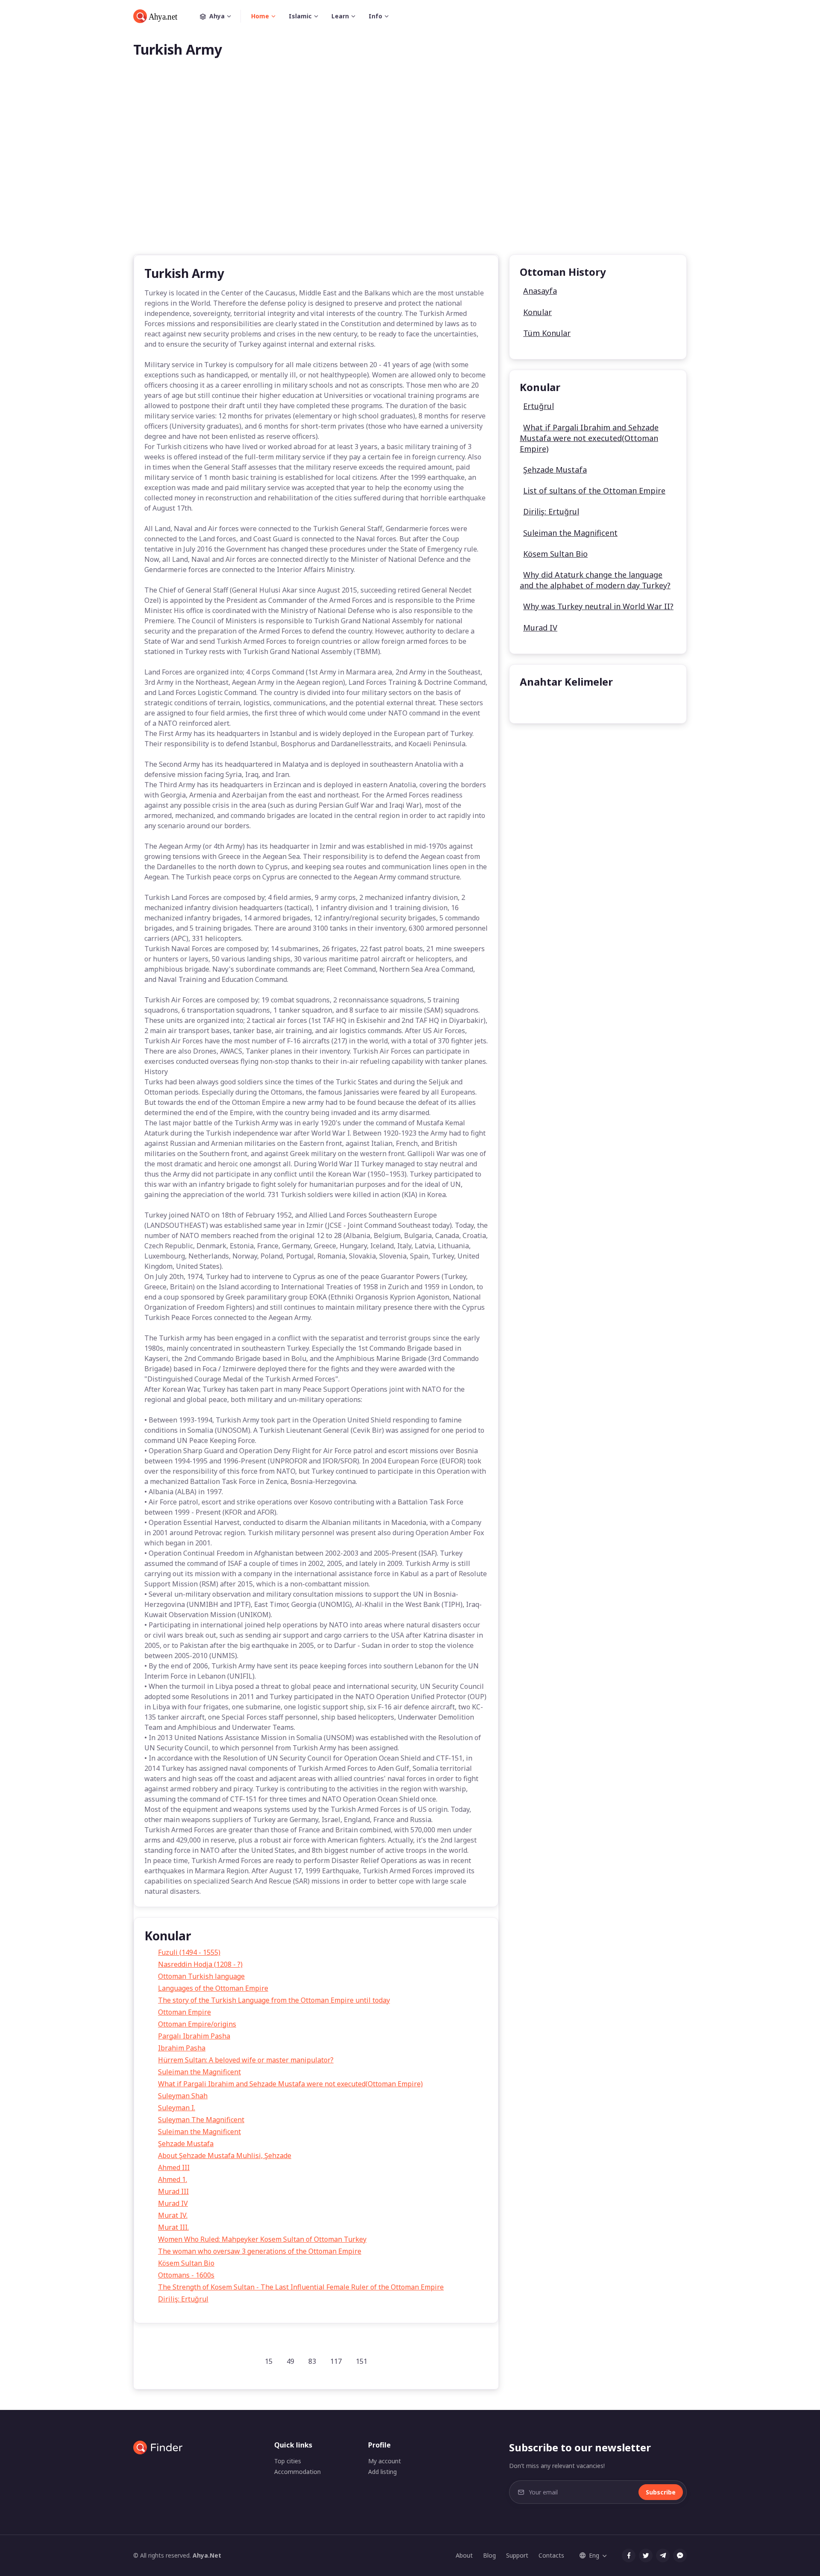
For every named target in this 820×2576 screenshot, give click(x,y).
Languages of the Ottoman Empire (213, 1988)
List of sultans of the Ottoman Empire (594, 491)
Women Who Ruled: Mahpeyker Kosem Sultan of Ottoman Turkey (262, 2239)
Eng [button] (594, 2555)
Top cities (288, 2461)
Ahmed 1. (173, 2179)
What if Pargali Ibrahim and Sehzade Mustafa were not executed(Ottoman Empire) (290, 2084)
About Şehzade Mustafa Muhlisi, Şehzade (225, 2155)
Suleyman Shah (183, 2096)
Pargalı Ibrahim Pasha (194, 2036)
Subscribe (661, 2492)
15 (269, 2361)
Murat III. (173, 2227)
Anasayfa (540, 291)
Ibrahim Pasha (182, 2048)
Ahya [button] (217, 16)
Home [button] (260, 16)
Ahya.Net (207, 2555)
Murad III (173, 2191)
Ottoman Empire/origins (197, 2024)
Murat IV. (173, 2215)
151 (362, 2361)
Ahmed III (174, 2167)
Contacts (551, 2555)
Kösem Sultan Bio (186, 2263)
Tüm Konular (547, 333)
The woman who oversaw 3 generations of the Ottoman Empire (260, 2251)
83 (312, 2361)
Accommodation (297, 2472)
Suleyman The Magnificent (201, 2120)
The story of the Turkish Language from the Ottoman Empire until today (274, 2000)
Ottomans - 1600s (186, 2275)
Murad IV (173, 2203)
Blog (489, 2555)
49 (290, 2361)
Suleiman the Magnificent (199, 2072)
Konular (537, 312)
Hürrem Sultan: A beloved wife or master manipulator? (246, 2060)
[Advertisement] (410, 170)
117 (336, 2361)
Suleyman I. (177, 2108)
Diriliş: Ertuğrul (183, 2299)
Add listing (382, 2472)
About (464, 2555)
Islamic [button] (300, 16)
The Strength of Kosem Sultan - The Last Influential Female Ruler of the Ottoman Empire (301, 2287)
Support (517, 2555)
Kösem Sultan (548, 703)
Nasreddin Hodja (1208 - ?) (200, 1964)
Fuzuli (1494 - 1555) (189, 1952)
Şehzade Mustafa (186, 2144)
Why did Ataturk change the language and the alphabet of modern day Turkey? (595, 580)
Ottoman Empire (184, 2012)
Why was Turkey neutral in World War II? (598, 606)
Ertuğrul (539, 406)
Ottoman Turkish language (201, 1976)
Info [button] (375, 16)
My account (385, 2461)
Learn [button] (340, 16)
